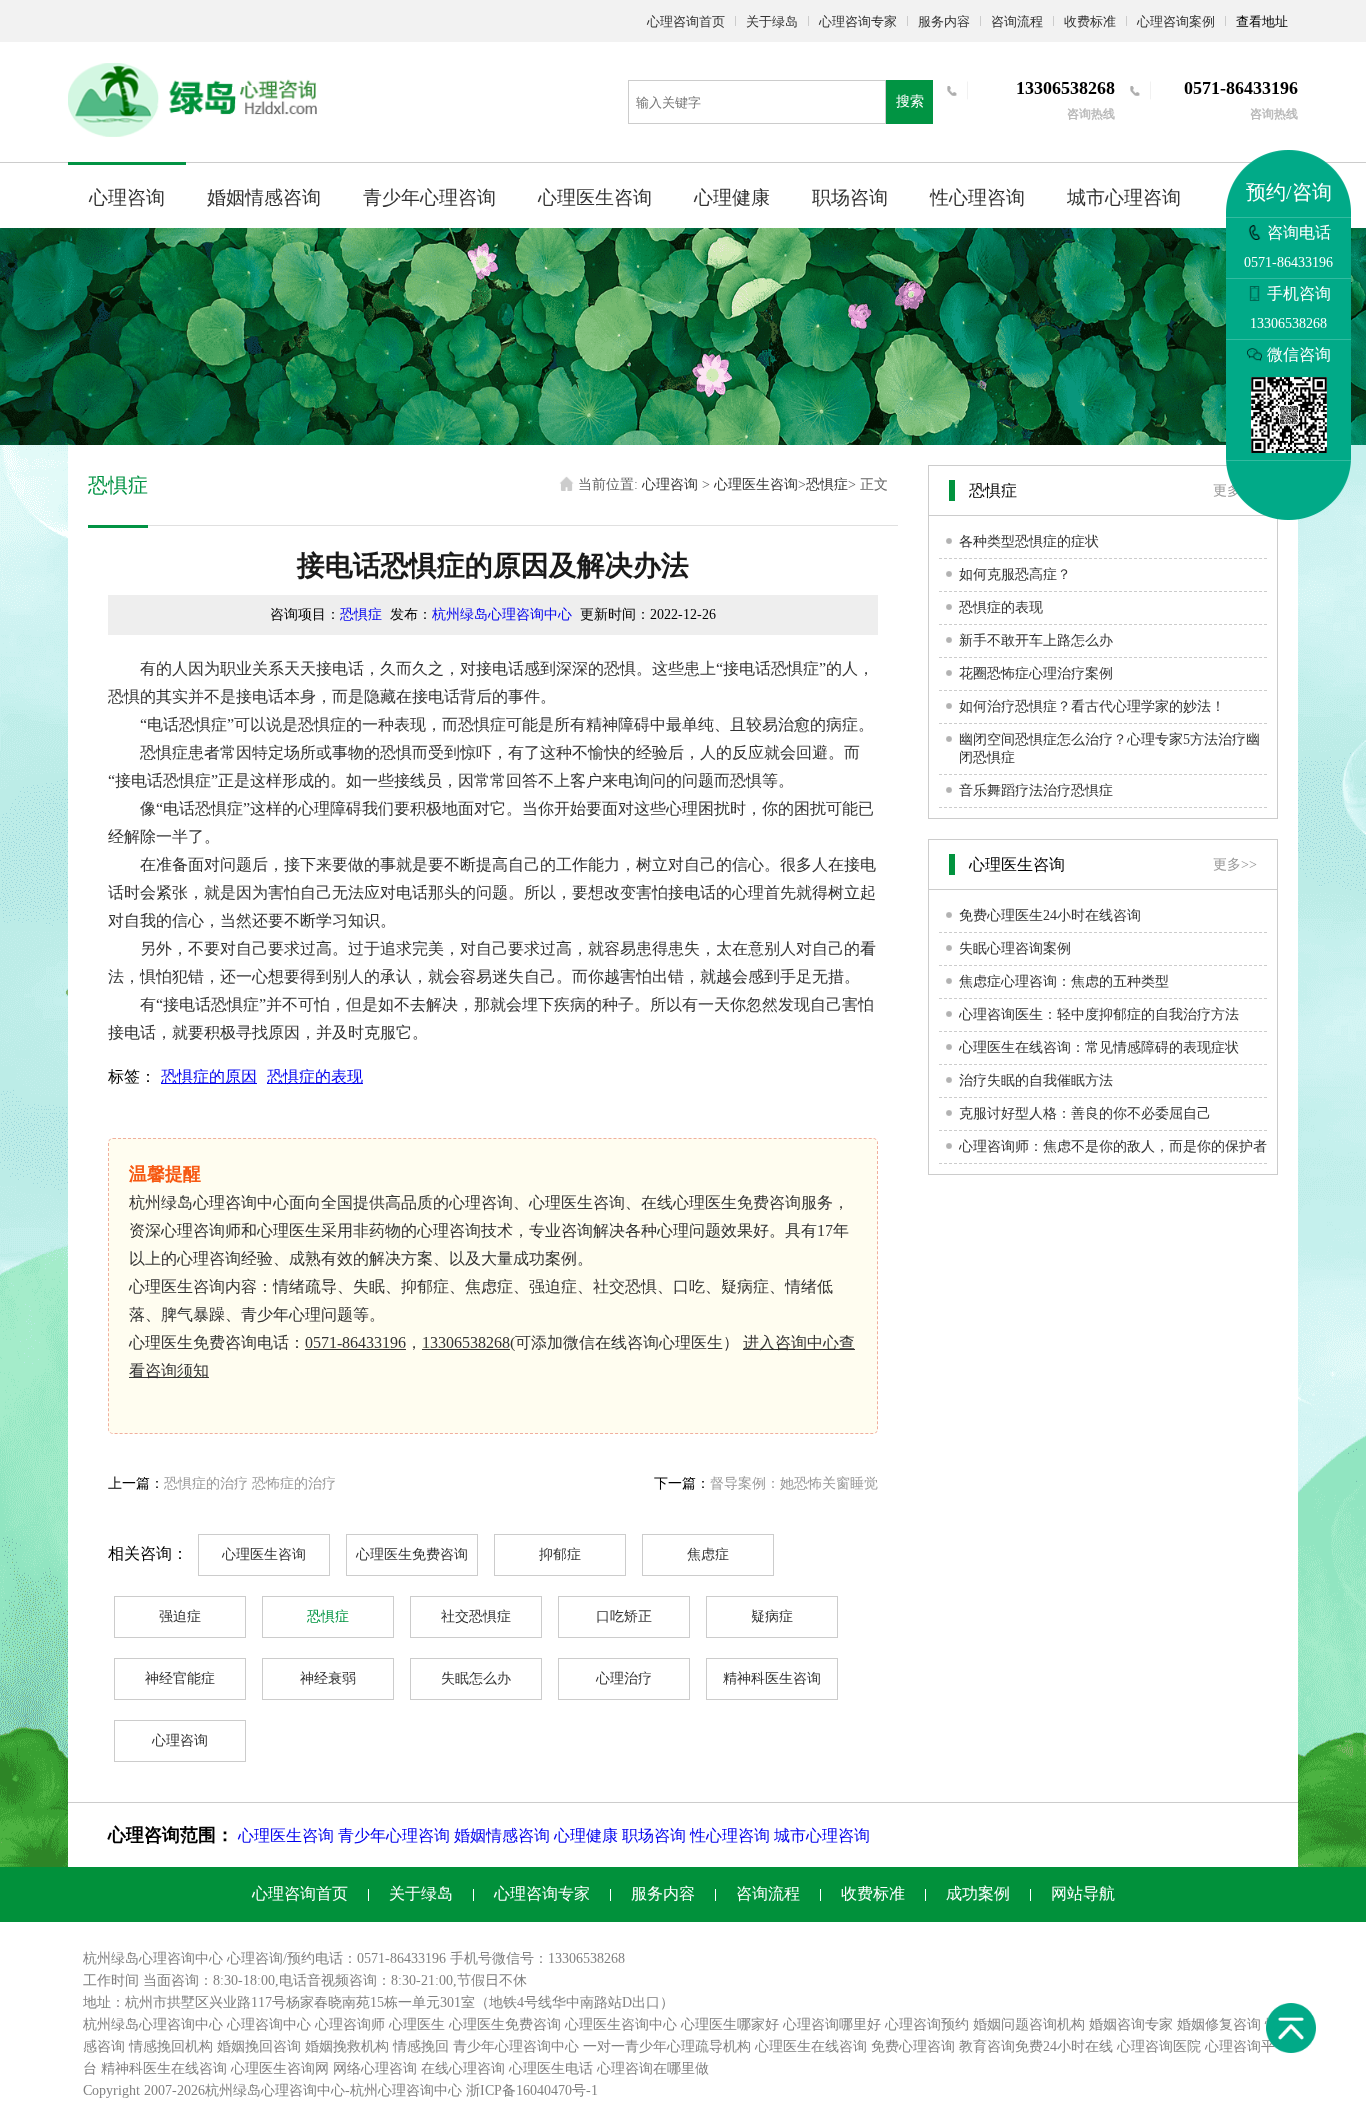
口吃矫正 (624, 1616)
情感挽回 (421, 2046)
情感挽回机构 (171, 2046)
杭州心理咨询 (392, 2090)
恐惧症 (827, 484)
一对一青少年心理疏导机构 (667, 2046)
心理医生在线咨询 (811, 2046)
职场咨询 (850, 197)
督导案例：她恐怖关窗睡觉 (794, 1483)
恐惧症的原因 (209, 1076)
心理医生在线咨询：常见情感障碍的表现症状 (1099, 1047)
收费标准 (1090, 21)
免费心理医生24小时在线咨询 (1050, 915)
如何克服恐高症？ (1015, 574)
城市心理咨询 (1124, 197)
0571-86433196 (355, 1342)
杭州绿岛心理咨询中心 (502, 614)
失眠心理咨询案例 (1015, 948)
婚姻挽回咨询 (259, 2046)
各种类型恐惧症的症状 (1029, 541)
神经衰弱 (328, 1678)
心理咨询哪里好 (832, 2024)
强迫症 (180, 1616)
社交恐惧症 (476, 1616)
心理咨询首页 (686, 21)
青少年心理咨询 (429, 197)
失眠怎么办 (476, 1678)
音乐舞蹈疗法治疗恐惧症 (1036, 790)
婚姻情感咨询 (264, 197)
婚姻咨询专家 (1131, 2024)
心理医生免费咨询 (412, 1554)
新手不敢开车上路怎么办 (1036, 640)
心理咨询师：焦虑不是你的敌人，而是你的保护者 (1113, 1146)
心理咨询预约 (927, 2024)
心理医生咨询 (595, 197)
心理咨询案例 (1176, 21)
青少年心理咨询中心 (516, 2046)
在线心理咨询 (463, 2068)
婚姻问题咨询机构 (1029, 2024)
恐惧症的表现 (315, 1076)
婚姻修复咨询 (1219, 2024)
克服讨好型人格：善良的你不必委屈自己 (1085, 1113)
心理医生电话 (551, 2068)
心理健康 (732, 197)
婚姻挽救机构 (347, 2046)
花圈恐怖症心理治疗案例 (1036, 673)
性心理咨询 (977, 197)
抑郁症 (560, 1554)
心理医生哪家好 (730, 2024)
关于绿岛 (772, 21)
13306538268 (466, 1342)
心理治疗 (624, 1678)
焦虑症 (708, 1554)
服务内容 (944, 21)
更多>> (1235, 864)
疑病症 (772, 1616)
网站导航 (1083, 1893)
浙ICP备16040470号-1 (532, 2090)
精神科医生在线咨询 (164, 2068)
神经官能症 (180, 1678)
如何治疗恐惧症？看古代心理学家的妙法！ (1092, 706)
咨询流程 (1017, 21)
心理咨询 (127, 197)
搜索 (910, 101)
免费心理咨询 (913, 2046)
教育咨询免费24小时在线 (1036, 2046)
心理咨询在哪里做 (653, 2068)
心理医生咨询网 (280, 2068)
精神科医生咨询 (772, 1678)
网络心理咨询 (375, 2068)
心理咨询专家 (858, 21)
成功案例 (978, 1893)
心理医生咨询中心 (621, 2024)
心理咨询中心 (269, 2024)
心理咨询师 (350, 2024)
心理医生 (417, 2024)
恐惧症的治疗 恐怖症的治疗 (250, 1483)
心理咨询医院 (1159, 2046)
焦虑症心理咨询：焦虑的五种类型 (1064, 981)
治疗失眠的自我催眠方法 (1036, 1080)
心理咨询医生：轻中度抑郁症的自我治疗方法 (1099, 1014)
